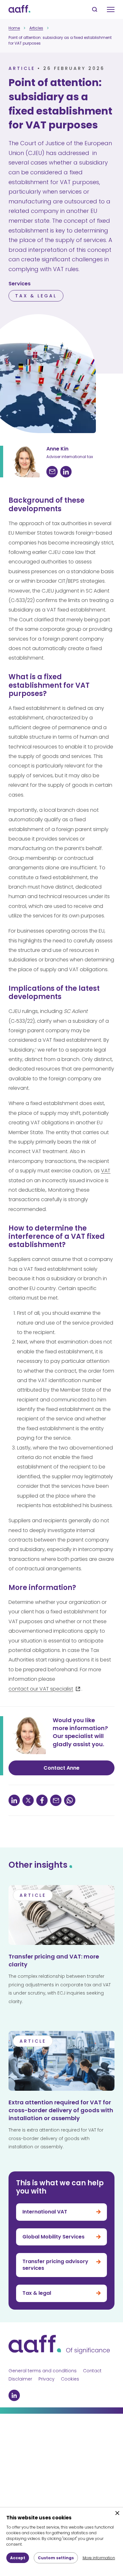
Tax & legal (36, 296)
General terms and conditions (43, 2371)
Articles (36, 28)
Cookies (70, 2379)
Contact (92, 2371)
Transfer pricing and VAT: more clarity (54, 1960)
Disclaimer (20, 2379)
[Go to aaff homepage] (19, 9)
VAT (106, 1171)
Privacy (47, 2379)
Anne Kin (57, 449)
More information (99, 2558)
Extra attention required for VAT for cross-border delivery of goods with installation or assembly (61, 2110)
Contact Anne (61, 1768)
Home (14, 28)
